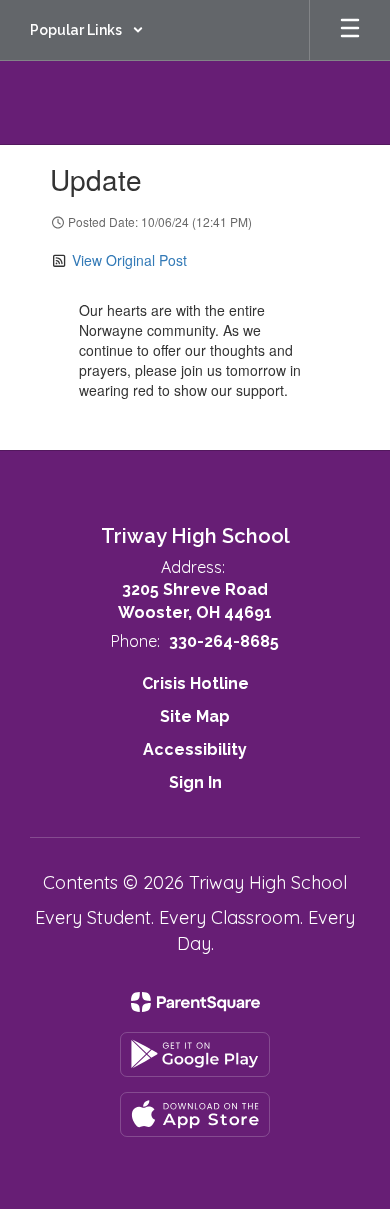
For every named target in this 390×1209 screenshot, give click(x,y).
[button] (87, 30)
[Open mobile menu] (350, 30)
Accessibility (195, 749)
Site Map (195, 716)
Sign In (195, 782)
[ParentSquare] (195, 1002)
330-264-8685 (224, 641)
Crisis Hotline (195, 683)
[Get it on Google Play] (195, 1054)
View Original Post (129, 260)
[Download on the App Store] (195, 1114)
